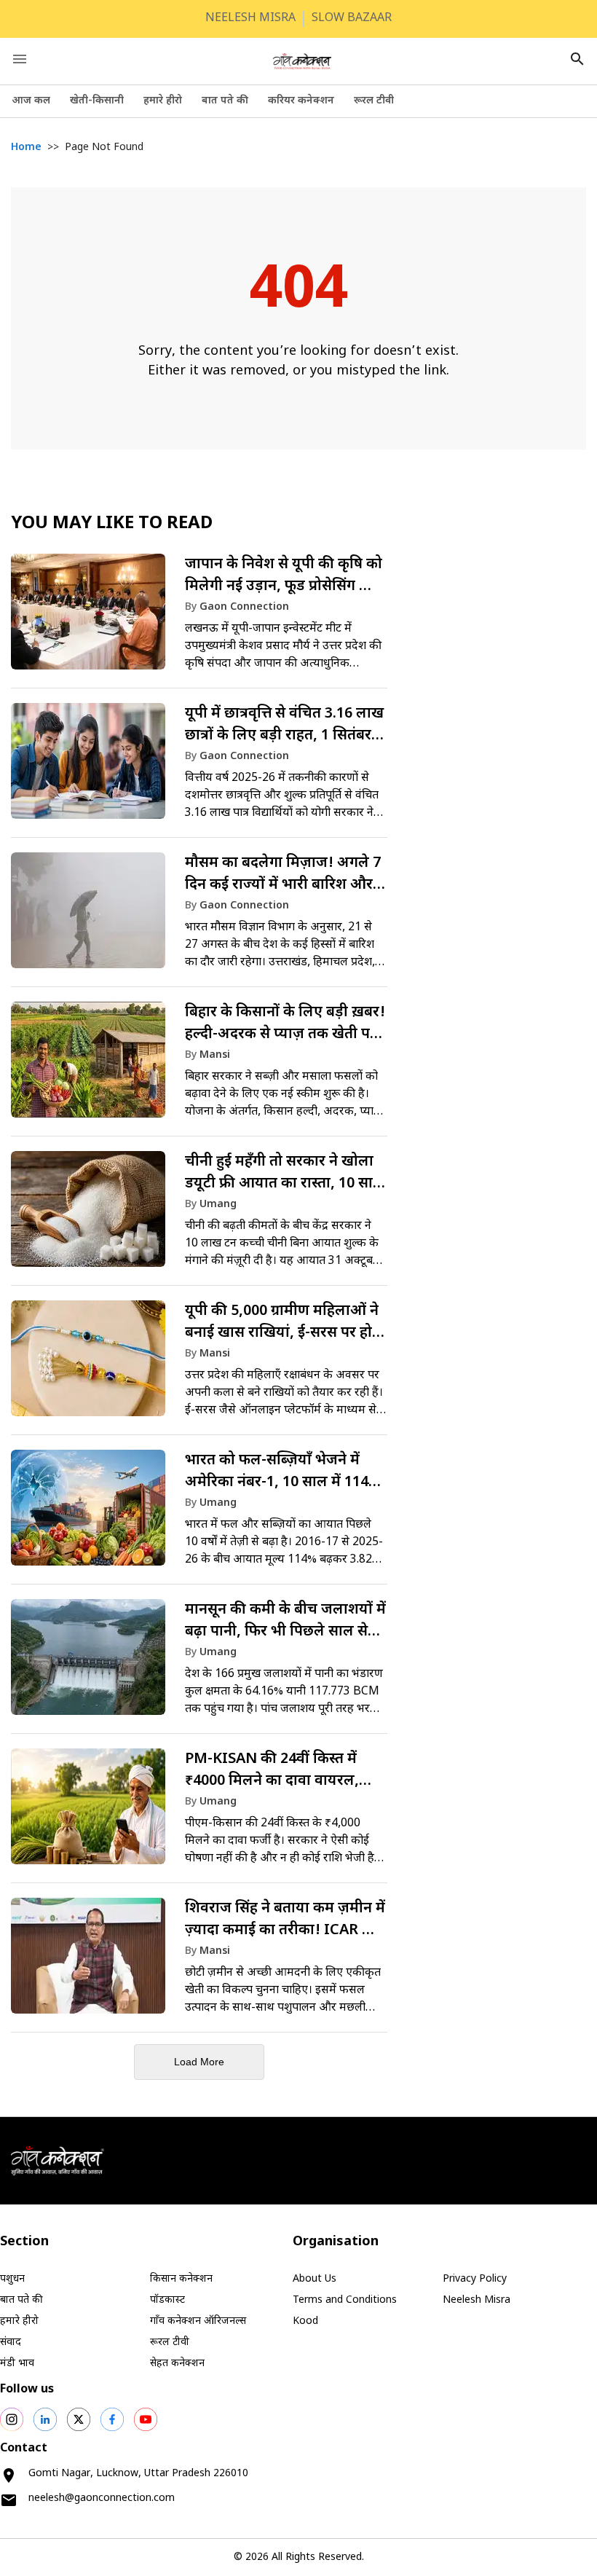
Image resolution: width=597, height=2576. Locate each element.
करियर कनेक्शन (301, 101)
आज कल (31, 101)
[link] (199, 619)
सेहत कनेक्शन (177, 2364)
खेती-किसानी (97, 101)
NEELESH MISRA (250, 19)
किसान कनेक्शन (181, 2279)
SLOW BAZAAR (352, 19)
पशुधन (12, 2279)
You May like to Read (112, 524)
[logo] (302, 61)
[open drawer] (20, 59)
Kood (305, 2321)
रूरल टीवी (374, 101)
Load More (199, 2062)
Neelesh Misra (477, 2300)
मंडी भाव (17, 2364)
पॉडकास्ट (167, 2300)
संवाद (11, 2343)
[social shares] (12, 2419)
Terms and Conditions (345, 2300)
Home (26, 148)
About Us (315, 2279)
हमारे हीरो (163, 101)
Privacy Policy (475, 2279)
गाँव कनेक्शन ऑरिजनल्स (198, 2321)
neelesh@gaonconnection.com (102, 2498)
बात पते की (225, 101)
